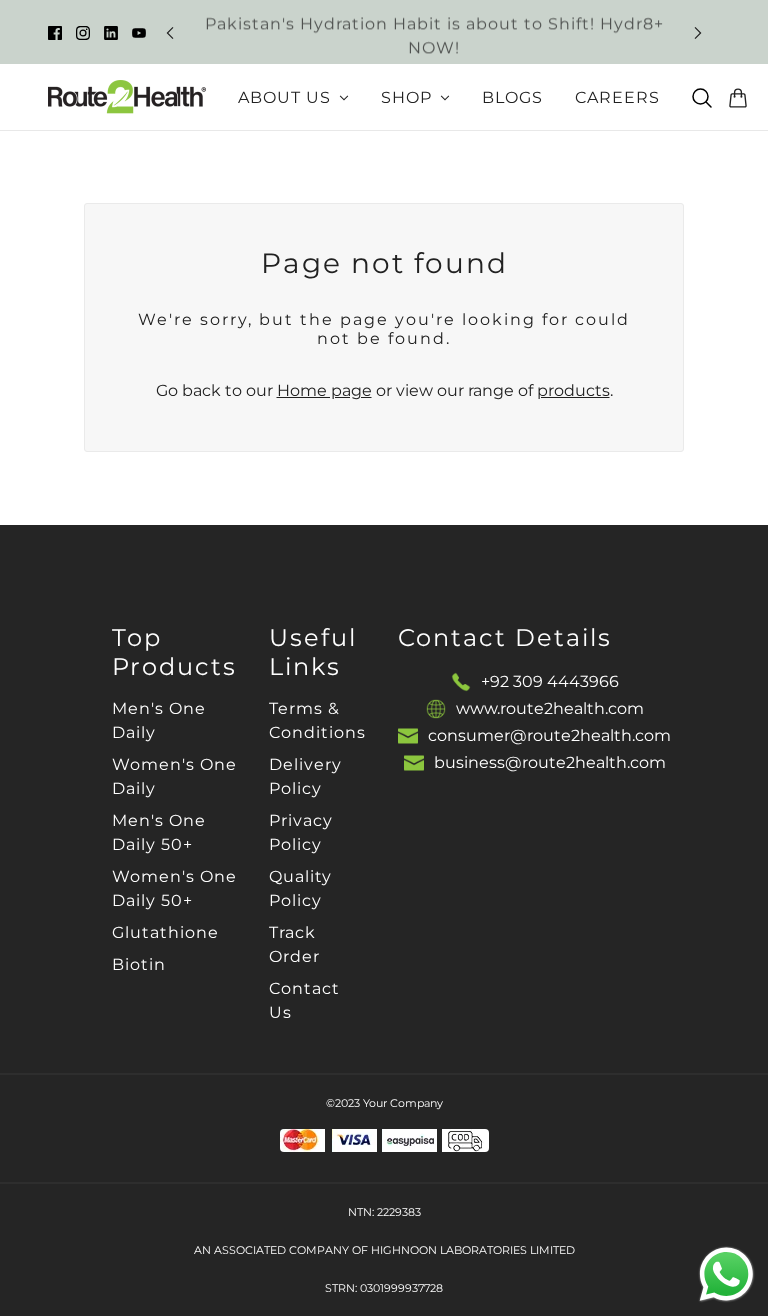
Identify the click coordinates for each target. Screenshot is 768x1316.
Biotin (139, 964)
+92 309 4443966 (550, 681)
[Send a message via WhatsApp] (726, 1274)
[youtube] (139, 32)
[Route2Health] (127, 97)
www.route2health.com (550, 708)
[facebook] (55, 32)
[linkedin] (111, 32)
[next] (698, 32)
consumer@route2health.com (549, 735)
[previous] (170, 32)
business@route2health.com (550, 762)
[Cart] (738, 98)
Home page (324, 390)
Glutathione (165, 932)
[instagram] (83, 32)
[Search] (702, 98)
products (573, 390)
